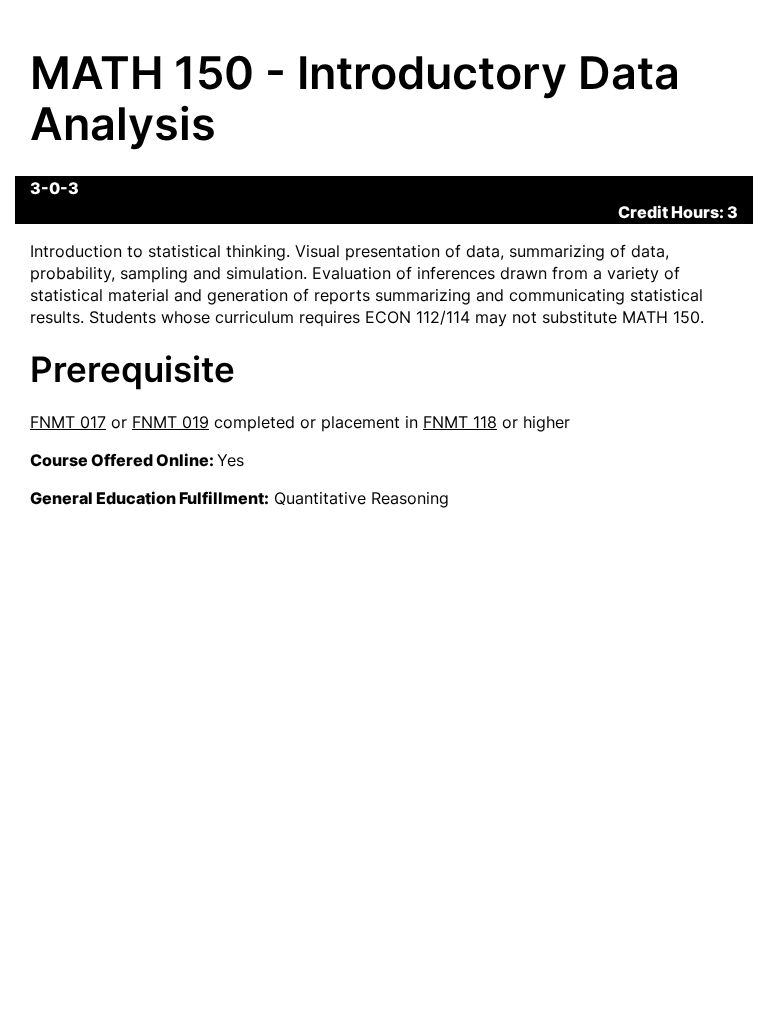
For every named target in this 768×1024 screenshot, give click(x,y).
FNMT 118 (460, 422)
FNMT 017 (68, 422)
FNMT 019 (170, 422)
